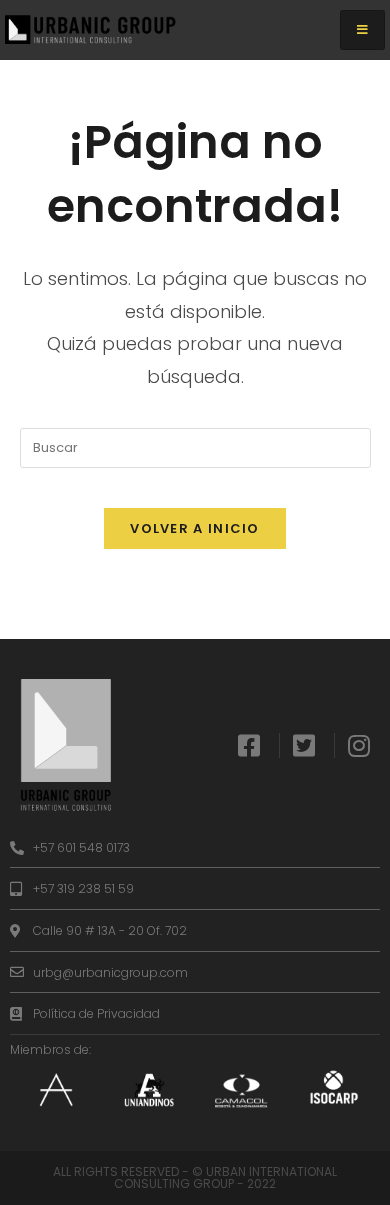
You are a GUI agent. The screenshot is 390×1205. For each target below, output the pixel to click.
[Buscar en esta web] (195, 446)
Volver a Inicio (195, 528)
